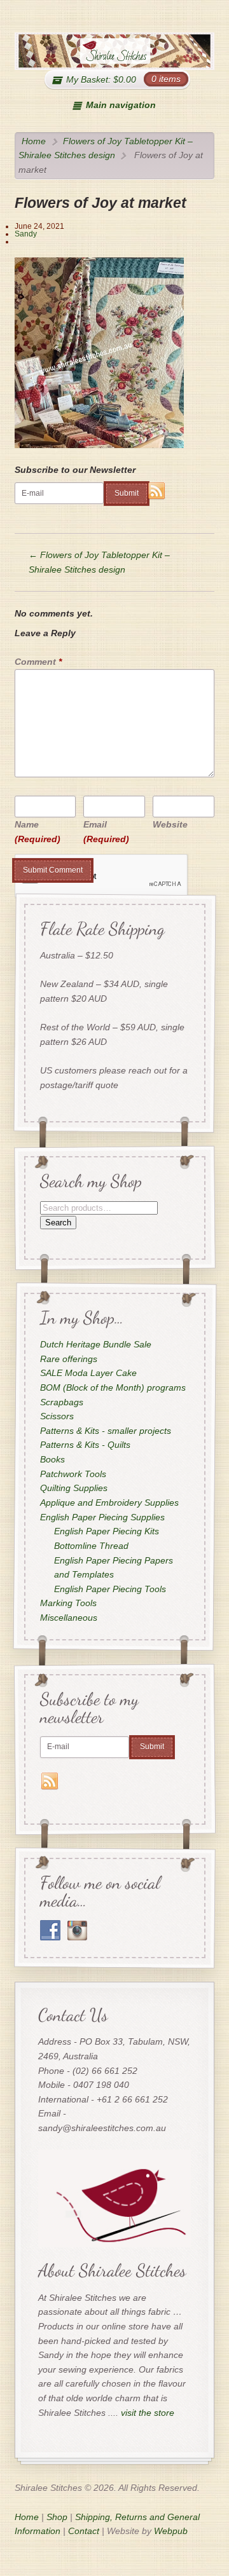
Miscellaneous (68, 1618)
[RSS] (157, 491)
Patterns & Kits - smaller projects (105, 1431)
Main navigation (121, 105)
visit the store (148, 2413)
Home (34, 141)
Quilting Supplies (73, 1488)
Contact (84, 2531)
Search (58, 1222)
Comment (38, 662)
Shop (57, 2517)
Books (52, 1459)
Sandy (26, 234)
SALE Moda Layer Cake (88, 1373)
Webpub (171, 2531)
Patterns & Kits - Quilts (85, 1445)
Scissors (56, 1416)
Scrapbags (61, 1401)
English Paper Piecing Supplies (102, 1516)
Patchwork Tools (73, 1474)
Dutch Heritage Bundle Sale (95, 1344)
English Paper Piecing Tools (110, 1589)
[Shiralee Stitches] (115, 51)
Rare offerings (68, 1358)
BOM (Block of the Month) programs (112, 1387)
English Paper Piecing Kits (107, 1531)
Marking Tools (68, 1603)
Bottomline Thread (91, 1546)
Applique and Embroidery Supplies (109, 1503)
